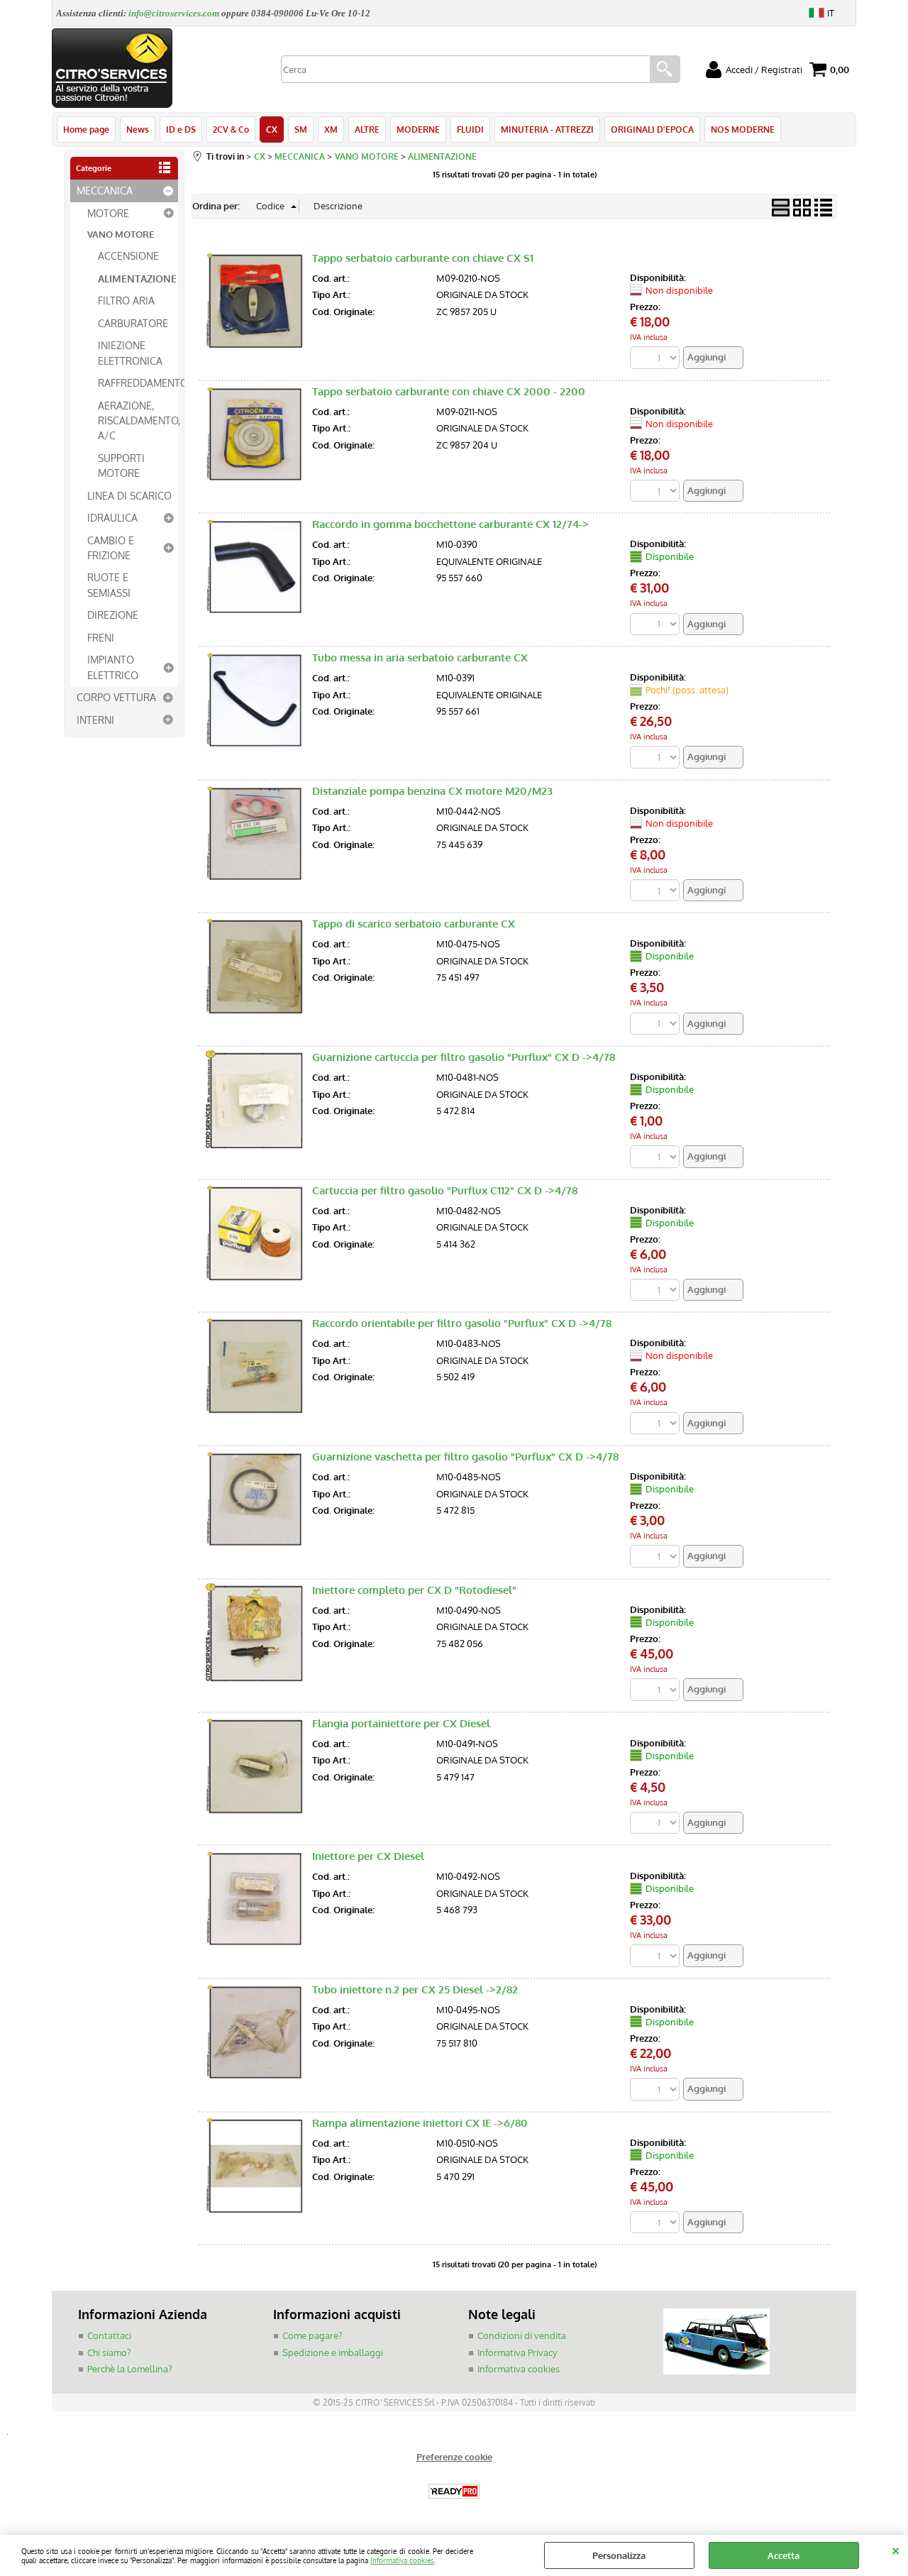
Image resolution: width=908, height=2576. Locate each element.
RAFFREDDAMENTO (138, 382)
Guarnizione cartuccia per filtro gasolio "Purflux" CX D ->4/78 (464, 1057)
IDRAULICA (112, 517)
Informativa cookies (402, 2560)
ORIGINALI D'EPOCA (652, 129)
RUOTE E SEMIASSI (109, 584)
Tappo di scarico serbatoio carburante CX (414, 924)
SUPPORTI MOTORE (121, 465)
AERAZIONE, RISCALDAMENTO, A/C (138, 420)
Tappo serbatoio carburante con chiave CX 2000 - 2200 (449, 391)
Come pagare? (312, 2335)
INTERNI (95, 720)
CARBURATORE (133, 323)
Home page (86, 129)
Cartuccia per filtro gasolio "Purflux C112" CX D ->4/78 (445, 1190)
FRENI (101, 637)
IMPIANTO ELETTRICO (113, 667)
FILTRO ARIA (126, 300)
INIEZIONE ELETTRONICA (130, 352)
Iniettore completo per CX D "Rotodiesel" (414, 1590)
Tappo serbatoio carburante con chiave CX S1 (423, 258)
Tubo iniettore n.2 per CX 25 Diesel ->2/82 (415, 1989)
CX (272, 129)
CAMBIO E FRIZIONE (111, 547)
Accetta (784, 2555)
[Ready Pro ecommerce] (454, 2491)
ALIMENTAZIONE (137, 278)
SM (301, 129)
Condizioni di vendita (522, 2335)
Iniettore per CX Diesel (368, 1856)
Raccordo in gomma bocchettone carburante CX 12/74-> (450, 524)
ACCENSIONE (128, 255)
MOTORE (108, 213)
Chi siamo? (109, 2352)
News (138, 129)
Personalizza (619, 2555)
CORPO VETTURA (116, 697)
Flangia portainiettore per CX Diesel (401, 1723)
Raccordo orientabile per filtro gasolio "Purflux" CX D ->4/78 (462, 1323)
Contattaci (109, 2335)
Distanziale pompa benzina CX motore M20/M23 (432, 791)
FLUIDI (470, 129)
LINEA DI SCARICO (129, 495)
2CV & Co (231, 129)
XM (331, 129)
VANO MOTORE (121, 234)
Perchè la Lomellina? (129, 2369)
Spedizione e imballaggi (333, 2352)
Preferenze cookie (454, 2457)
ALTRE (367, 129)
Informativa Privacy (517, 2352)
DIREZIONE (113, 615)
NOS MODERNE (743, 129)
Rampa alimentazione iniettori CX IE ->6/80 (420, 2123)
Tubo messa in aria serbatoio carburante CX (420, 657)
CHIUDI (896, 2549)
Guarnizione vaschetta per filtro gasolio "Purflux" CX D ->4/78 (465, 1457)
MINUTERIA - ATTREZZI (547, 129)
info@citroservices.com (174, 13)
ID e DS (181, 129)
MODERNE (418, 129)
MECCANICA (105, 190)
